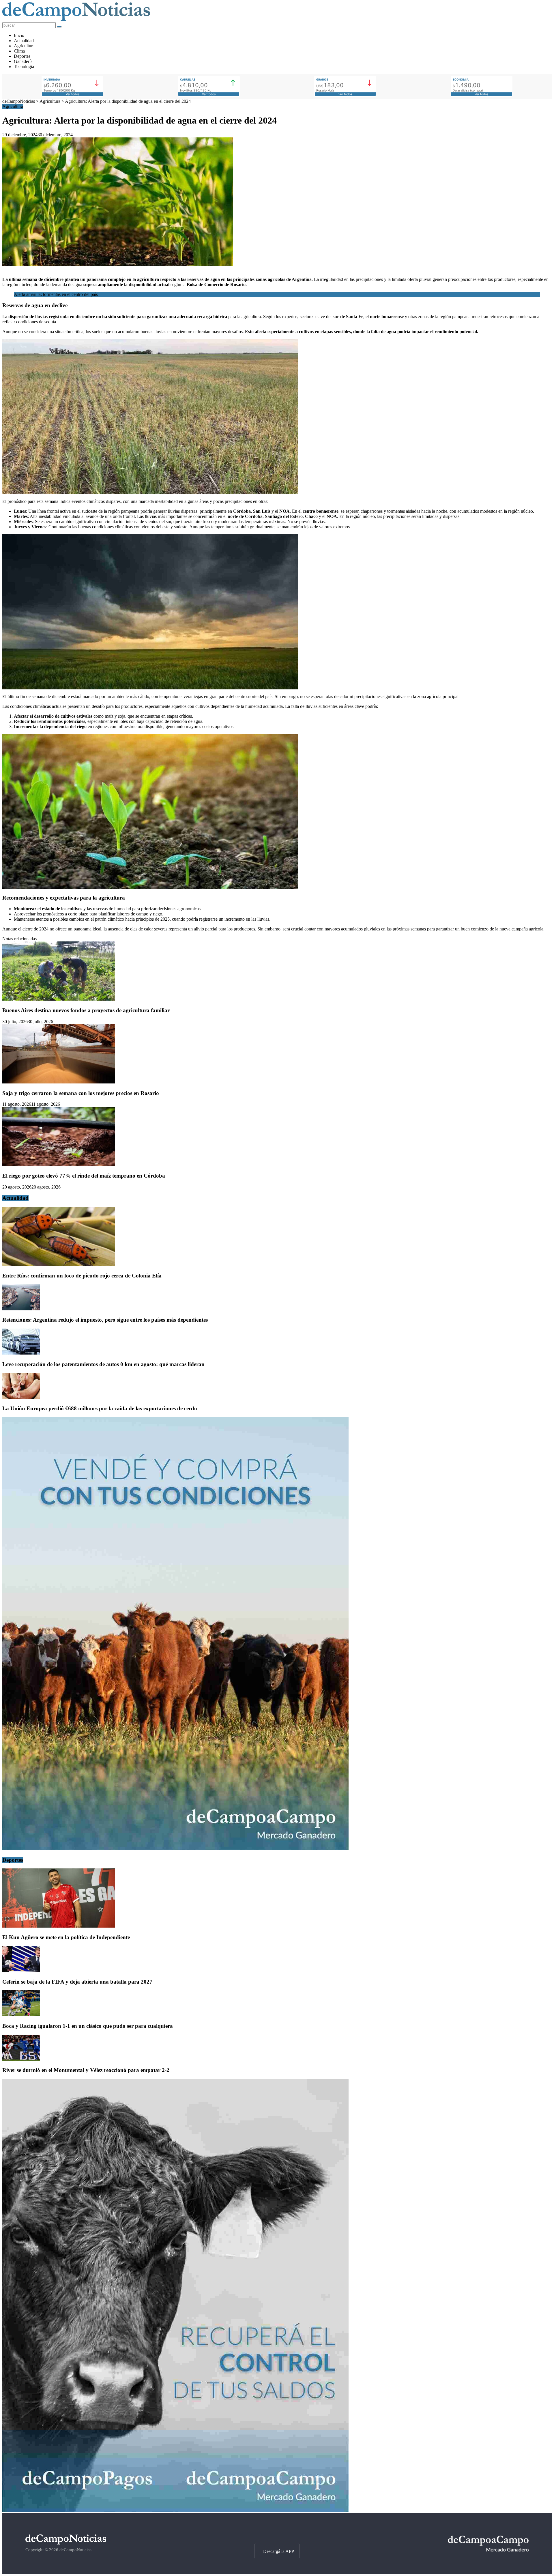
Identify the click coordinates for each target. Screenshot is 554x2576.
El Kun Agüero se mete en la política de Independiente (66, 1937)
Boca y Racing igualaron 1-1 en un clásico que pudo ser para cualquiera (88, 2026)
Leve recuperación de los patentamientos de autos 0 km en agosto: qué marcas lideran (103, 1364)
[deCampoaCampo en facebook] (277, 2533)
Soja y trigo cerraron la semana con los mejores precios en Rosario (81, 1093)
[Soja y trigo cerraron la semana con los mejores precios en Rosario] (59, 1082)
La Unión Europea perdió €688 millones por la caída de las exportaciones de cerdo (100, 1408)
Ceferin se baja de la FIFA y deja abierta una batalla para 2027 (77, 1982)
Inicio (19, 35)
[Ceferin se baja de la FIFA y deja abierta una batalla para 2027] (21, 1970)
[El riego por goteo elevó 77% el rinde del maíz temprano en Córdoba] (59, 1164)
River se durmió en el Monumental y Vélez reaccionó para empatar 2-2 (86, 2070)
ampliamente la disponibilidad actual (133, 285)
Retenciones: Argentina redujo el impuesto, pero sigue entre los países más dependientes (105, 1320)
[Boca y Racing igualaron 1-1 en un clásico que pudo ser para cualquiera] (21, 2015)
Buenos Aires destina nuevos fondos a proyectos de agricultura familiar (86, 1010)
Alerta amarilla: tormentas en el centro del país (56, 294)
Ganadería (23, 61)
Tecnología (24, 67)
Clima (19, 51)
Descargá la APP (279, 2551)
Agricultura (24, 46)
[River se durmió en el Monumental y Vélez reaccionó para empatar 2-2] (21, 2059)
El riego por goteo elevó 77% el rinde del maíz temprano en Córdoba (84, 1176)
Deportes (22, 56)
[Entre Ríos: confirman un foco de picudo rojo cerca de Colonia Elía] (59, 1264)
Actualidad (24, 41)
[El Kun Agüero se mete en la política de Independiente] (59, 1926)
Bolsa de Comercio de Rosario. (216, 285)
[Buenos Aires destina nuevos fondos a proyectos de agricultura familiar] (59, 999)
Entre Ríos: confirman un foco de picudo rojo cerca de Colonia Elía (82, 1276)
